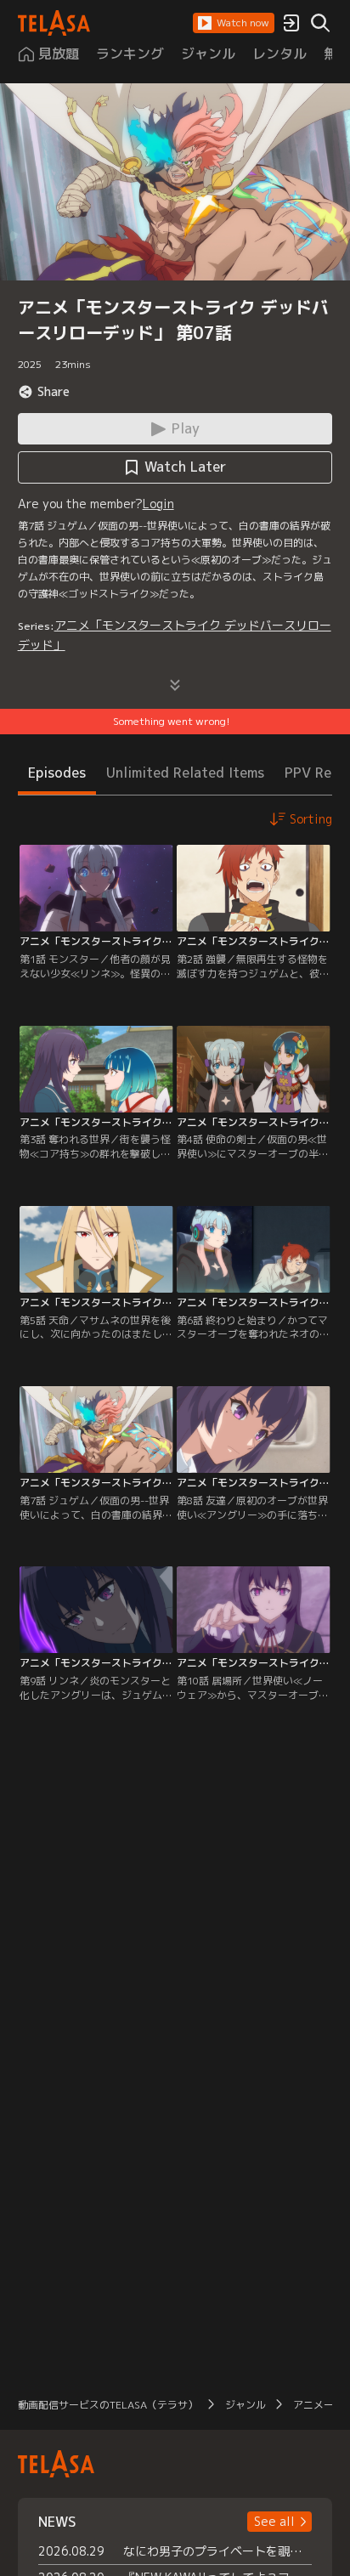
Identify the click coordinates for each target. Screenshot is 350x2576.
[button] (234, 23)
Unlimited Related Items (185, 773)
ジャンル (246, 2405)
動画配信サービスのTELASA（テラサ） (108, 2405)
